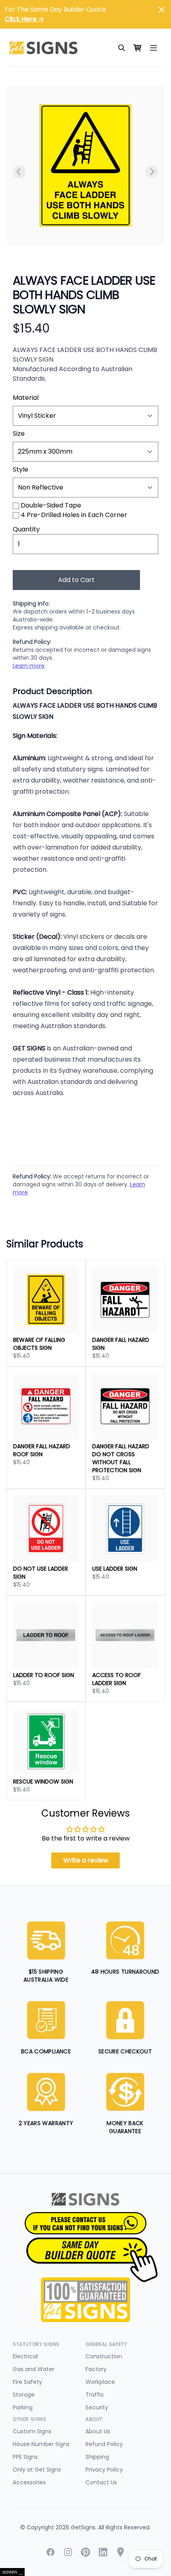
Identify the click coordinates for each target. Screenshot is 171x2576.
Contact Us (101, 2482)
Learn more (29, 666)
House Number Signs (41, 2444)
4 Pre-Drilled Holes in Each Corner (74, 515)
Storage (24, 2395)
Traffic (95, 2395)
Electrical (25, 2356)
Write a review (86, 1860)
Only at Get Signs (37, 2470)
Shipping (97, 2457)
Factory (96, 2369)
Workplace (100, 2382)
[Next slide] (152, 172)
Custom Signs (32, 2431)
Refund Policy (104, 2444)
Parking (23, 2407)
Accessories (29, 2482)
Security (97, 2407)
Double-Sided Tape (51, 505)
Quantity (26, 529)
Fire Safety (27, 2382)
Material (26, 398)
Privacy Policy (104, 2470)
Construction (104, 2356)
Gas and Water (34, 2369)
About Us (98, 2431)
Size (19, 434)
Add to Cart (76, 580)
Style (20, 469)
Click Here (24, 19)
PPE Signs (25, 2457)
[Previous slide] (19, 172)
